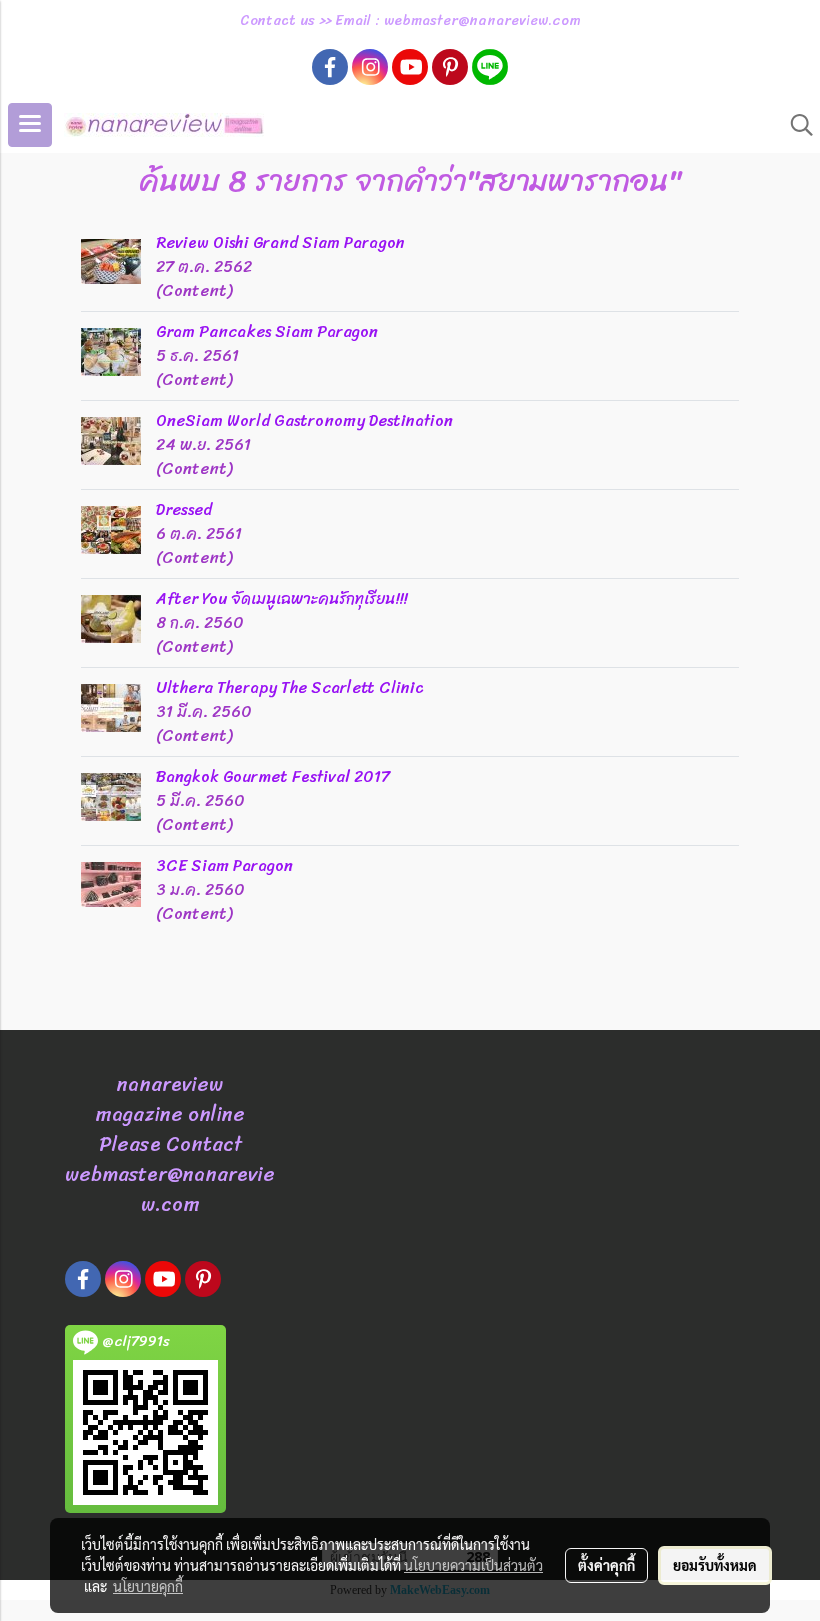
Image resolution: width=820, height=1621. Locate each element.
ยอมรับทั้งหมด (715, 1565)
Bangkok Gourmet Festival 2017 (273, 776)
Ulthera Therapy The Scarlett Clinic (290, 687)
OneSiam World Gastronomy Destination (304, 420)
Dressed (184, 509)
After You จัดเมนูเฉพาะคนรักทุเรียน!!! (281, 598)
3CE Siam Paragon (224, 865)
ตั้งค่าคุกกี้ (606, 1565)
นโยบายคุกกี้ (148, 1586)
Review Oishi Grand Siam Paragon (280, 242)
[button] (795, 125)
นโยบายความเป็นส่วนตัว (473, 1565)
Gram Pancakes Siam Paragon (267, 331)
